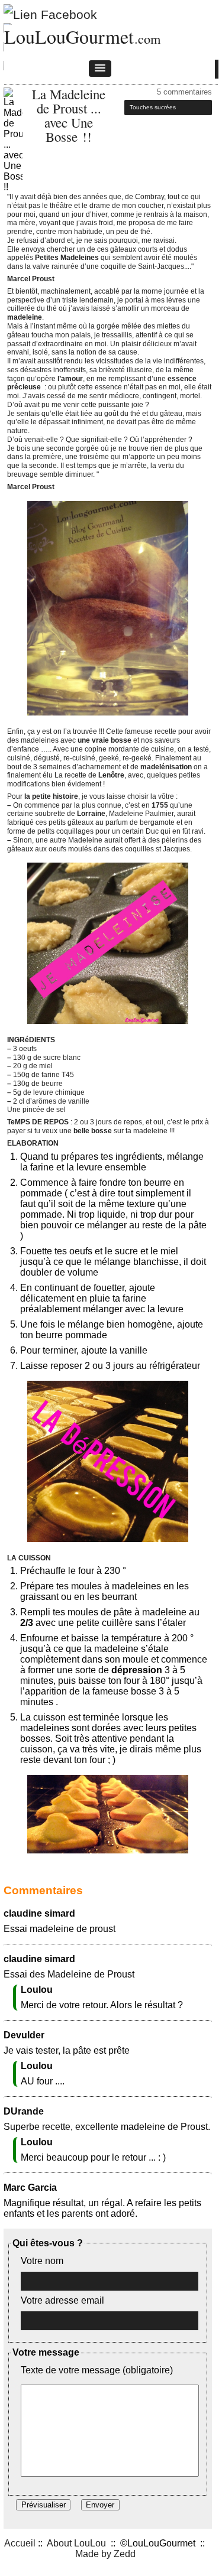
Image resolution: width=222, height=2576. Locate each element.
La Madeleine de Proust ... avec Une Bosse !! (69, 115)
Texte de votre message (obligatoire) (97, 2370)
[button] (100, 69)
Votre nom (42, 2261)
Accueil (20, 2543)
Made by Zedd (105, 2554)
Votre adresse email (62, 2300)
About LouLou (76, 2543)
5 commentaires (184, 92)
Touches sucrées (153, 107)
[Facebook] (50, 12)
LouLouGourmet (69, 36)
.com (147, 38)
